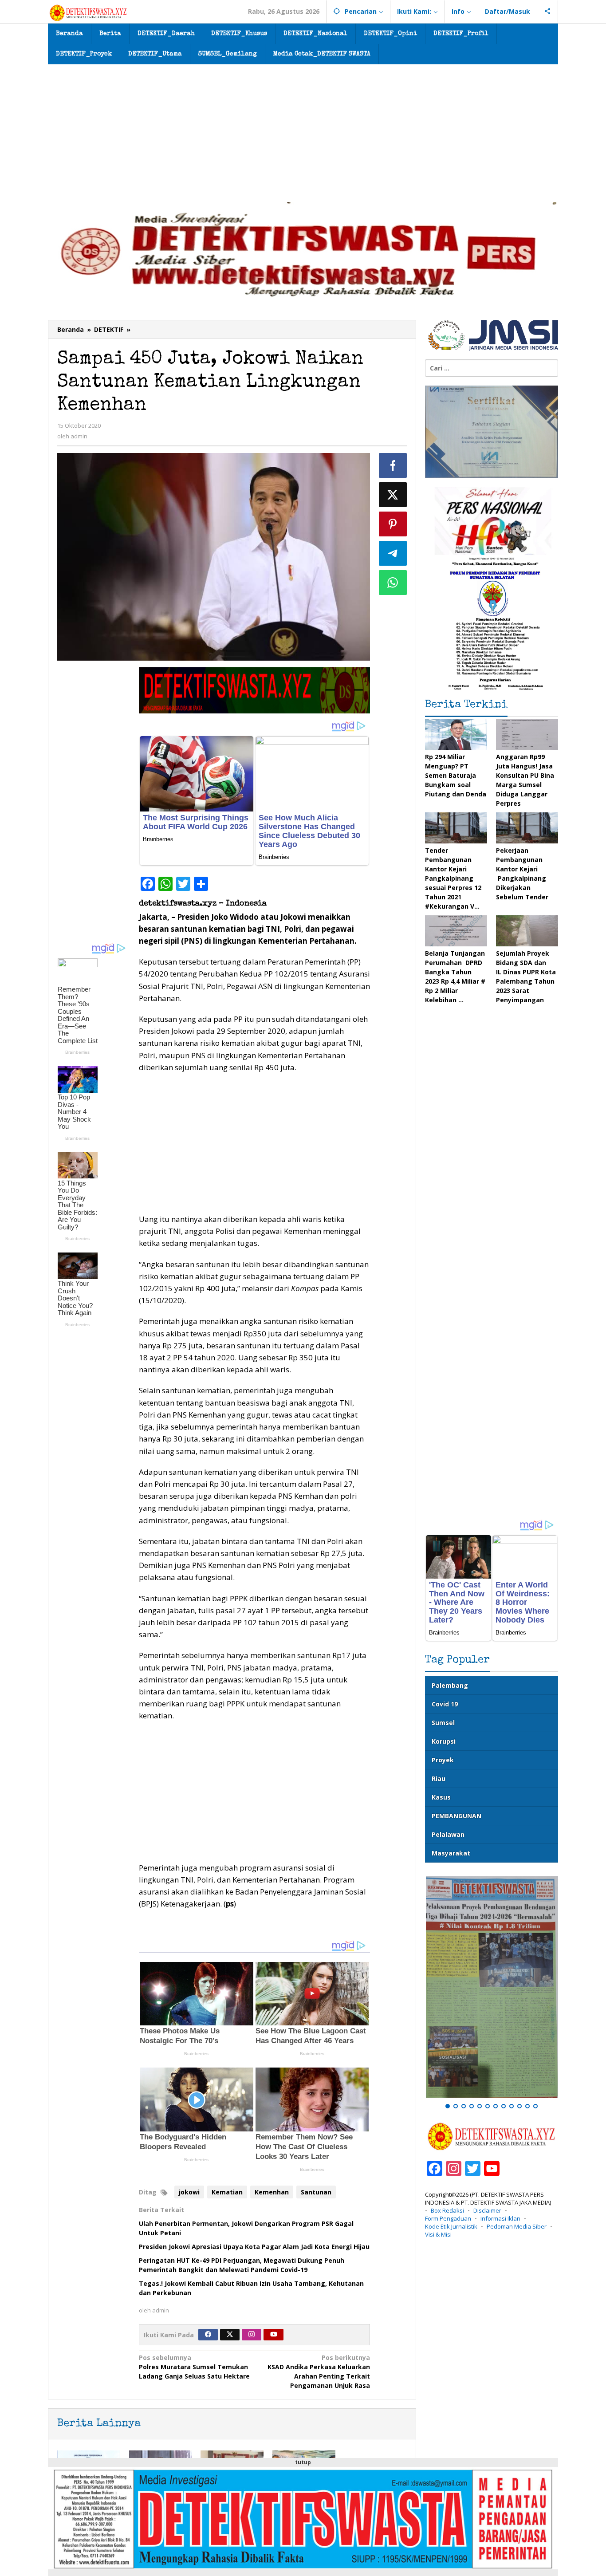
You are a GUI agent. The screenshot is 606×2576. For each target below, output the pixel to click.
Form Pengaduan (448, 2218)
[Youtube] (274, 2335)
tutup (303, 2462)
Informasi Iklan (500, 2218)
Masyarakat (451, 1853)
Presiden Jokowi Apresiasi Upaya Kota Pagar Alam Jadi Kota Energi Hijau (254, 2247)
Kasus (441, 1797)
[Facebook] (208, 2335)
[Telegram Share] (393, 553)
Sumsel (443, 1723)
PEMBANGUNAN (456, 1816)
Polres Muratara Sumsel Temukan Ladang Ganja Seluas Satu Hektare (194, 2367)
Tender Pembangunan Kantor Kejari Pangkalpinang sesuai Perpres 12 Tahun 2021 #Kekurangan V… (453, 878)
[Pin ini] (393, 524)
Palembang (450, 1685)
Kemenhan (272, 2192)
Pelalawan (448, 1834)
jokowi (189, 2192)
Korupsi (444, 1741)
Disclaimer (487, 2210)
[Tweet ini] (393, 495)
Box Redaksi (447, 2210)
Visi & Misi (438, 2234)
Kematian (227, 2192)
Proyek (443, 1760)
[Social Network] (548, 12)
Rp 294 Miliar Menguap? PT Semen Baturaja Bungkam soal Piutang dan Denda (456, 775)
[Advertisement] (303, 131)
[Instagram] (252, 2335)
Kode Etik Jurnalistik (451, 2226)
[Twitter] (230, 2335)
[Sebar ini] (393, 465)
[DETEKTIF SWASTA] (88, 12)
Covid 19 (445, 1704)
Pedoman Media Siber (517, 2226)
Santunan (316, 2192)
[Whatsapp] (393, 583)
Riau (439, 1778)
